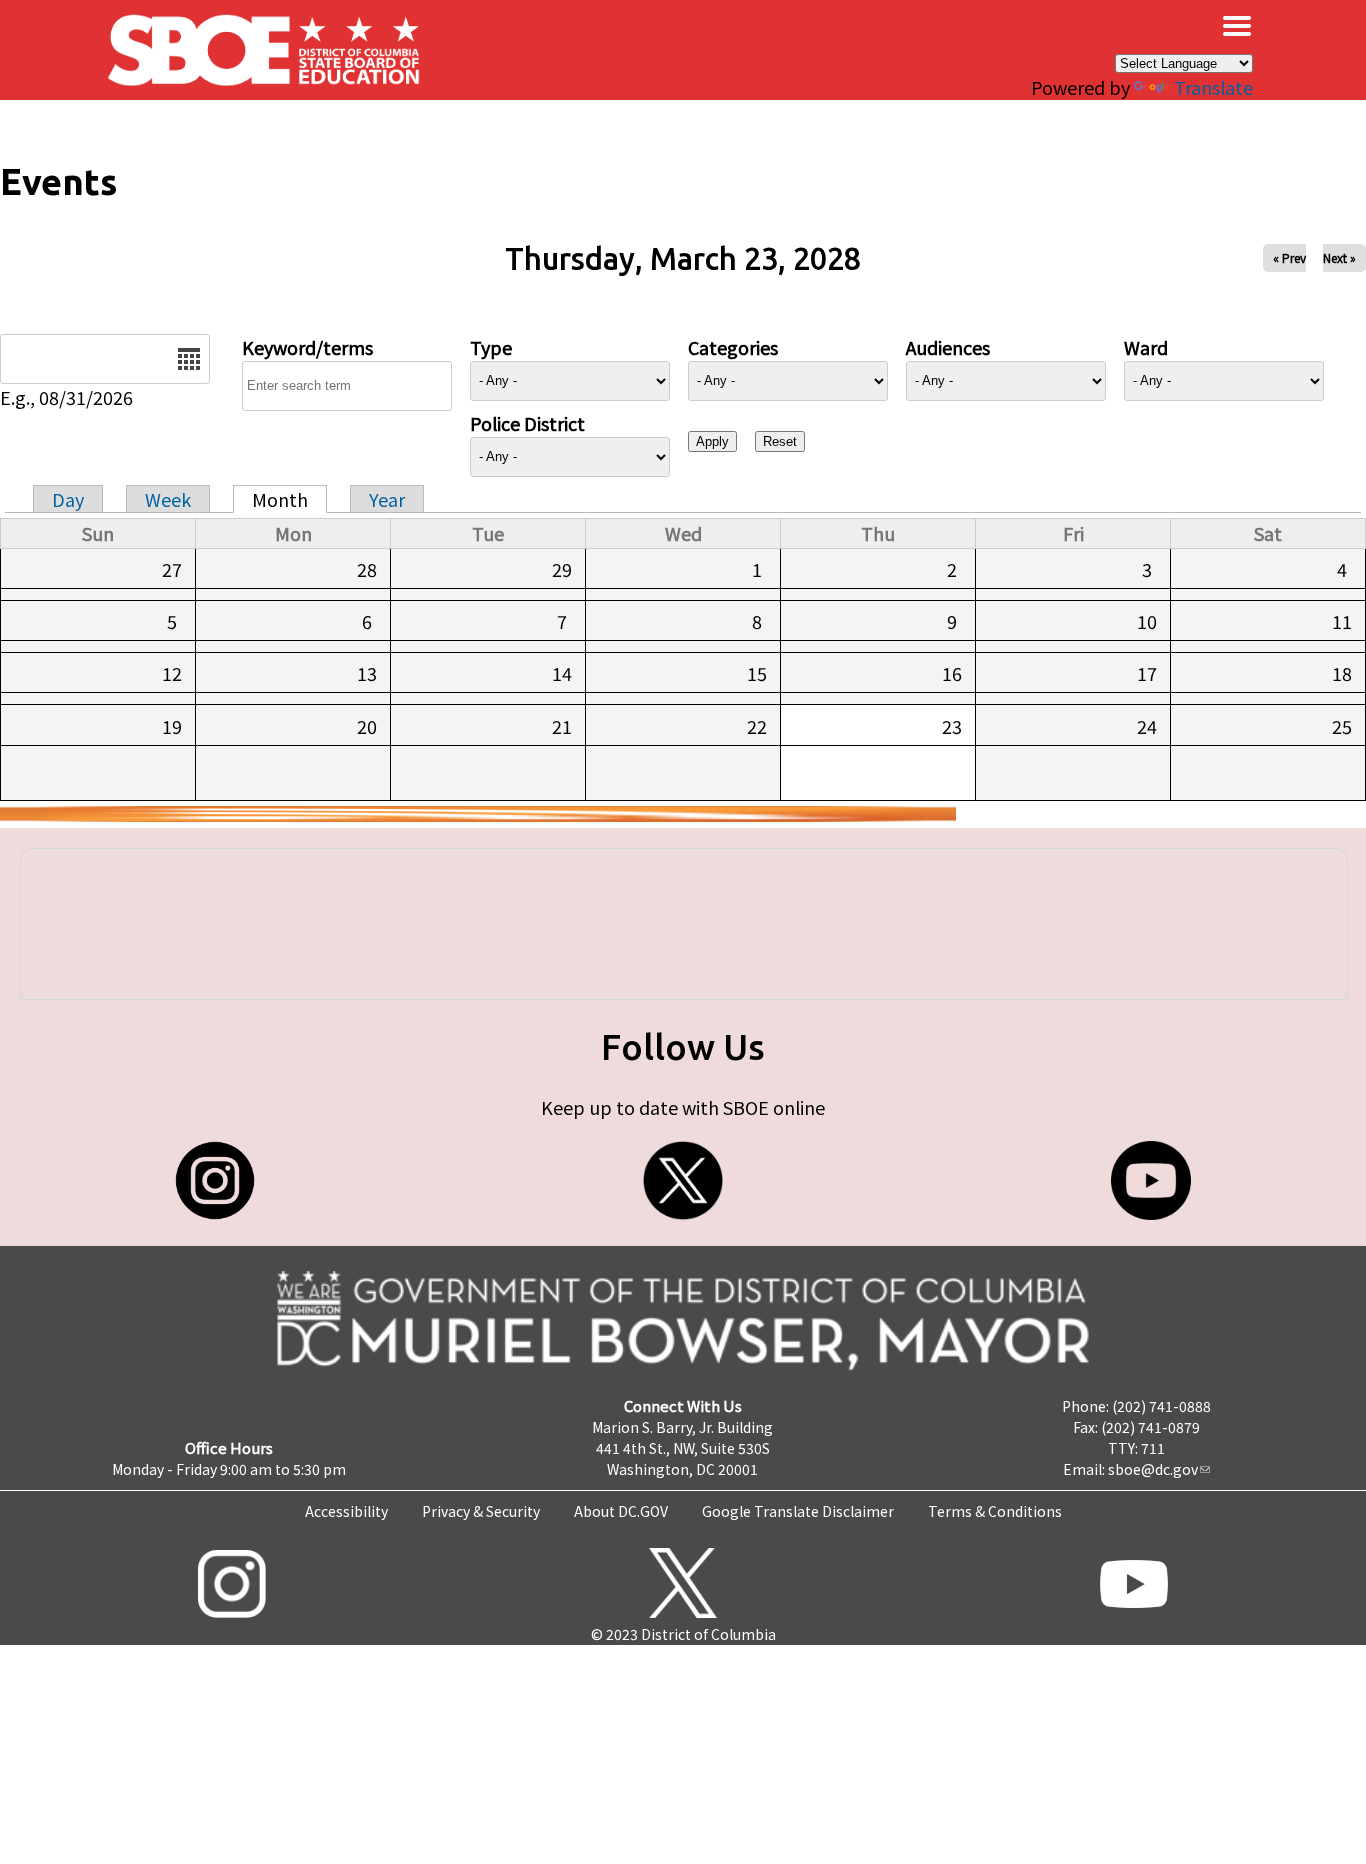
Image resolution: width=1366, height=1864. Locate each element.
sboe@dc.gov (1153, 1469)
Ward (1146, 347)
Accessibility (346, 1511)
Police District (527, 423)
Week (168, 499)
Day (68, 499)
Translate (1213, 87)
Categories (733, 347)
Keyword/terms (307, 347)
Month (280, 499)
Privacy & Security (481, 1511)
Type (491, 347)
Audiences (948, 347)
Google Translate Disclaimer (798, 1511)
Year (387, 499)
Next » (1339, 257)
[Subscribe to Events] (478, 814)
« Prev (1289, 257)
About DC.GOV (621, 1511)
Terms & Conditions (995, 1511)
